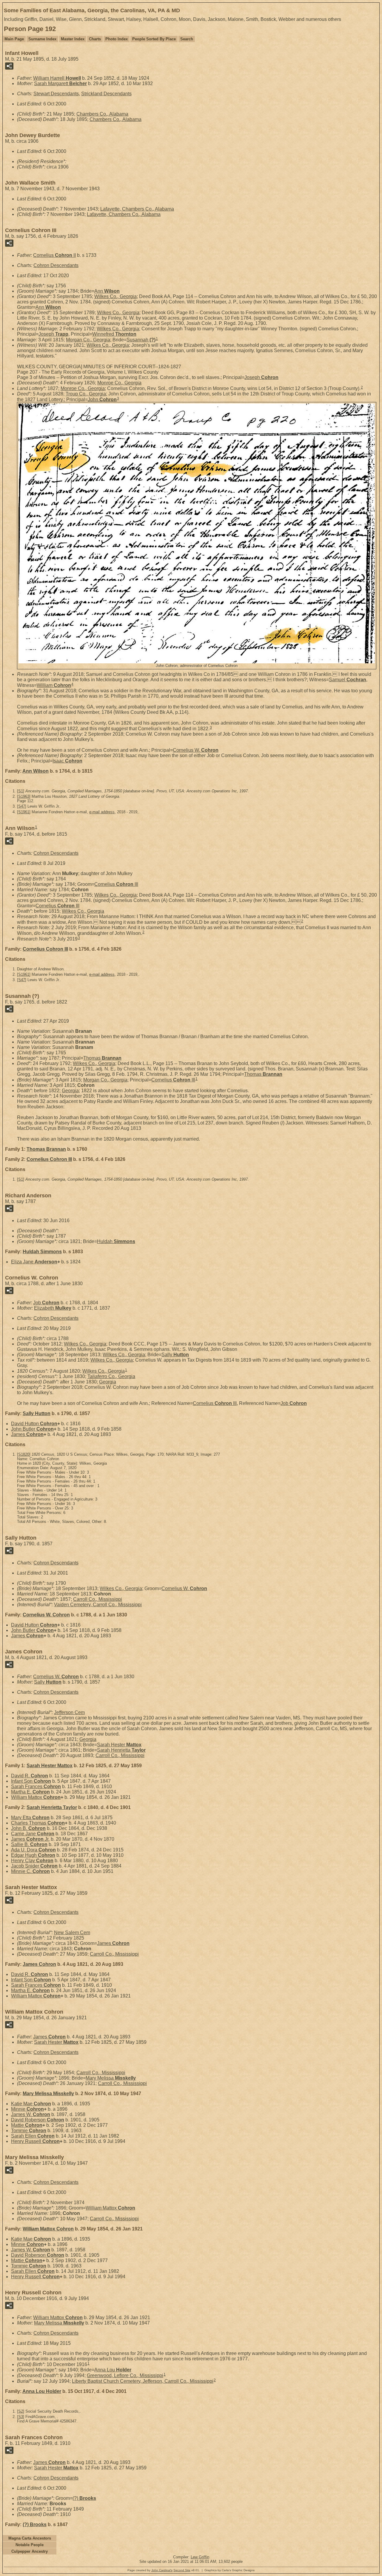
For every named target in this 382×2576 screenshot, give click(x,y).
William (54, 685)
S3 (21, 2417)
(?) (84, 2498)
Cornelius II (54, 255)
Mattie (27, 2125)
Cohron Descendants (56, 265)
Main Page (14, 39)
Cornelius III (116, 884)
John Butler (32, 1429)
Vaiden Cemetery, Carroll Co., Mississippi (98, 1605)
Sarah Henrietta (121, 1750)
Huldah (116, 1241)
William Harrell (57, 78)
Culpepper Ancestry (30, 2551)
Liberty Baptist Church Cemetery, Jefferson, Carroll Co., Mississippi (143, 2381)
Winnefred (114, 334)
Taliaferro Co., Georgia (111, 1376)
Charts (95, 39)
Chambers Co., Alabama (102, 114)
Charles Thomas (38, 1823)
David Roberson (38, 2120)
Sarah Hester (119, 1745)
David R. (30, 1776)
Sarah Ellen (33, 2136)
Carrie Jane (33, 1834)
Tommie (29, 2131)
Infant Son (31, 1781)
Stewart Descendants (56, 94)
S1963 (24, 796)
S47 (22, 806)
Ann (107, 291)
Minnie (27, 2109)
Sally (175, 1355)
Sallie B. (29, 1844)
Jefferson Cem (69, 1712)
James (27, 1434)
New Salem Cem (72, 1933)
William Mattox (36, 1797)
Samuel (348, 680)
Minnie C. (30, 1871)
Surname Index (42, 39)
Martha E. (30, 1792)
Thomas (102, 1058)
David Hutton (34, 1424)
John (102, 399)
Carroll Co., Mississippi (98, 1599)
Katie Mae (31, 2104)
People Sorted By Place (154, 39)
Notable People (30, 2545)
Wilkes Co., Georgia (115, 296)
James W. (31, 2114)
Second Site (182, 2570)
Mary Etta (30, 1818)
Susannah (141, 340)
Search (187, 39)
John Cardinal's (162, 2570)
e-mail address (102, 812)
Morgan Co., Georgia (88, 340)
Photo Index (117, 39)
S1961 (24, 812)
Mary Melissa (111, 2078)
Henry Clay (32, 1861)
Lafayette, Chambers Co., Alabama (137, 209)
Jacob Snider (34, 1866)
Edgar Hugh (33, 1855)
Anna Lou (113, 2370)
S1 (21, 791)
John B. (28, 1828)
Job (46, 1303)
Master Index (73, 39)
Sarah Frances (36, 1786)
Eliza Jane (34, 1262)
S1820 (24, 1454)
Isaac (67, 761)
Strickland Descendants (106, 94)
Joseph (53, 334)
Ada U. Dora (33, 1850)
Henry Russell (35, 2141)
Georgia (70, 1091)
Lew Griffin (200, 2557)
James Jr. (30, 1839)
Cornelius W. (196, 750)
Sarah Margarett (60, 83)
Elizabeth (53, 1308)
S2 (21, 2411)
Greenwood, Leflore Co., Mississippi (125, 2375)
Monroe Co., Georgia (119, 383)
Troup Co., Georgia (86, 394)
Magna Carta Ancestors (30, 2538)
